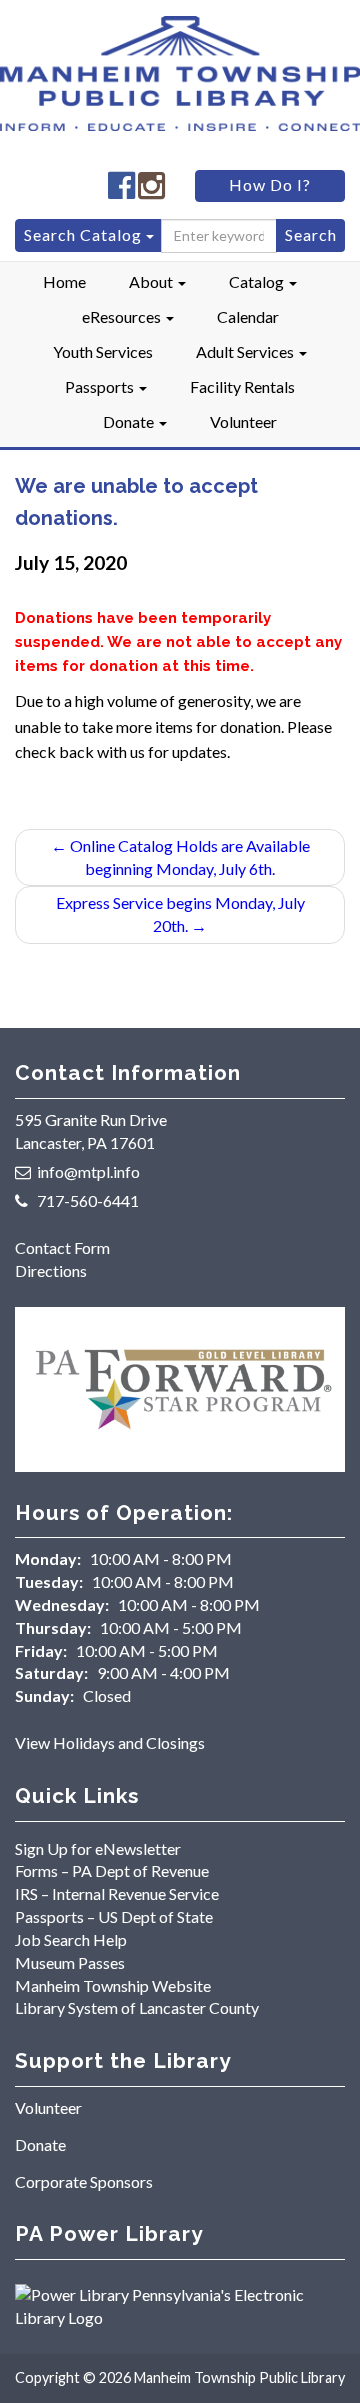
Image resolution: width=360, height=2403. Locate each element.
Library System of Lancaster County (137, 2007)
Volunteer (243, 421)
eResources (123, 316)
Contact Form (62, 1247)
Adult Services (246, 351)
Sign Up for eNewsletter (98, 1848)
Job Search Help (71, 1939)
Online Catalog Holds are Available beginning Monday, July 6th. (180, 857)
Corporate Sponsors (84, 2181)
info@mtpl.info (88, 1171)
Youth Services (103, 351)
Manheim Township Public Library (239, 2377)
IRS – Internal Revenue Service (117, 1893)
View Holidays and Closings (110, 1742)
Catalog (258, 281)
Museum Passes (70, 1962)
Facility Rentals (242, 386)
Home (64, 281)
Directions (51, 1270)
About (152, 281)
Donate (130, 421)
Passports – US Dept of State (114, 1916)
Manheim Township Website (113, 1985)
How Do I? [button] (270, 184)
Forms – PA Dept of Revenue (112, 1870)
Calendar (248, 316)
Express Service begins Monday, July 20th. (180, 914)
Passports (101, 386)
